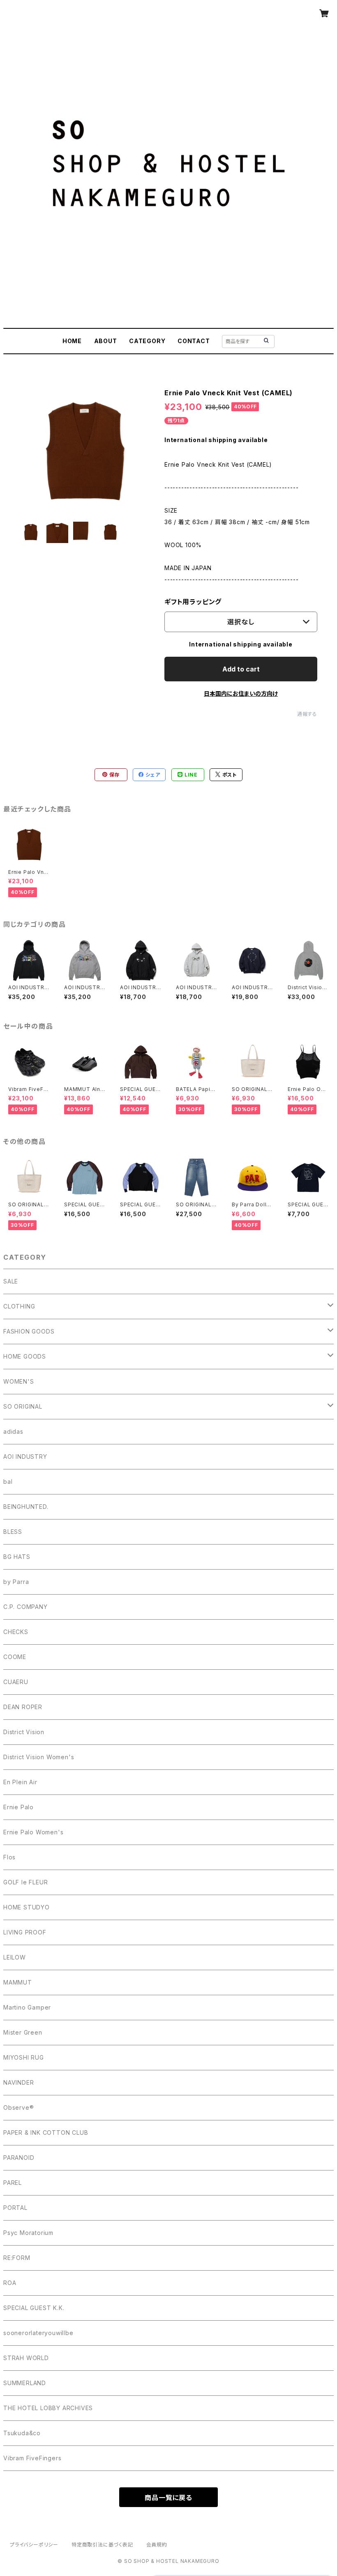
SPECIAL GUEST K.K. (34, 2308)
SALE (11, 1281)
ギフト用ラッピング (193, 602)
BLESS (13, 1532)
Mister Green (23, 2032)
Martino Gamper (27, 2007)
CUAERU (16, 1682)
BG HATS (17, 1557)
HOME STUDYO (27, 1907)
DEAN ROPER (23, 1707)
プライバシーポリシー (34, 2545)
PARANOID (19, 2158)
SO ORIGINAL (23, 1406)
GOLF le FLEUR (25, 1882)
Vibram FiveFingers (32, 2458)
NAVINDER (18, 2082)
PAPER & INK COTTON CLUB (46, 2133)
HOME (72, 341)
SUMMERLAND (25, 2383)
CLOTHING (19, 1306)
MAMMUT (18, 1982)
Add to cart (241, 669)
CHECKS (16, 1632)
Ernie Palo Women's (33, 1832)
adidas (13, 1431)
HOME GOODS (25, 1356)
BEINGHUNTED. (26, 1507)
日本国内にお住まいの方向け (241, 693)
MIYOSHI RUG (24, 2057)
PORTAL (15, 2208)
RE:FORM (17, 2258)
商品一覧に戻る (168, 2498)
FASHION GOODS (29, 1331)
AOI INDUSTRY (25, 1456)
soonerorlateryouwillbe (38, 2333)
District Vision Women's (39, 1757)
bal (8, 1482)
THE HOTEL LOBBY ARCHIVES (48, 2408)
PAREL (13, 2183)
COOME (15, 1657)
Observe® (18, 2107)
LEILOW (15, 1957)
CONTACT (194, 341)
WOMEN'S (19, 1381)
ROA (10, 2283)
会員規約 (157, 2545)
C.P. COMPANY (25, 1607)
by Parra (16, 1582)
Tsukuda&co (22, 2433)
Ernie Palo (18, 1807)
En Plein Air (20, 1782)
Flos (9, 1857)
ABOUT (106, 341)
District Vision (24, 1732)
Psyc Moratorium (28, 2233)
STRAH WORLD (26, 2358)
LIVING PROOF (25, 1932)
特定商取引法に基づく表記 (102, 2545)
